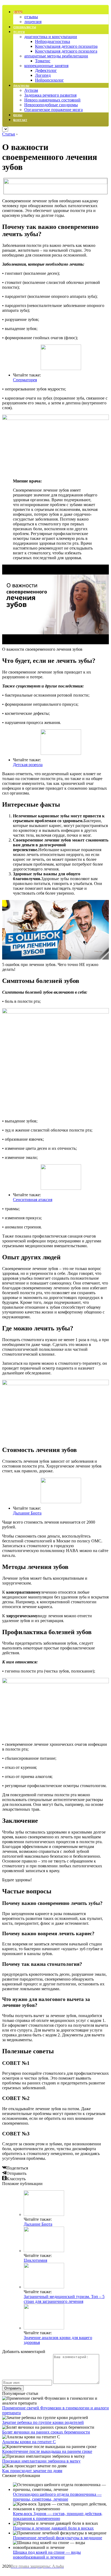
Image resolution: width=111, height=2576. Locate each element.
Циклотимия (35, 2260)
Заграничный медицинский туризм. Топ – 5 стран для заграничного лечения (64, 2299)
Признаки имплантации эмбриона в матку (41, 2461)
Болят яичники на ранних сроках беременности (46, 2432)
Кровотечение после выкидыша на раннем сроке (47, 2451)
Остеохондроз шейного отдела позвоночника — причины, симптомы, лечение (57, 2497)
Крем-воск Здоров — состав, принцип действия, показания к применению (58, 2516)
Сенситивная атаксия (33, 1200)
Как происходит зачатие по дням (32, 2471)
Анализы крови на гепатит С (29, 2442)
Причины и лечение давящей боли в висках (53, 2528)
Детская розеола (28, 765)
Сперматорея (25, 380)
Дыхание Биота (27, 1513)
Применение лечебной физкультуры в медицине (58, 2538)
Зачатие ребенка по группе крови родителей (43, 2422)
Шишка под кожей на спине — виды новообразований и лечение (47, 2555)
